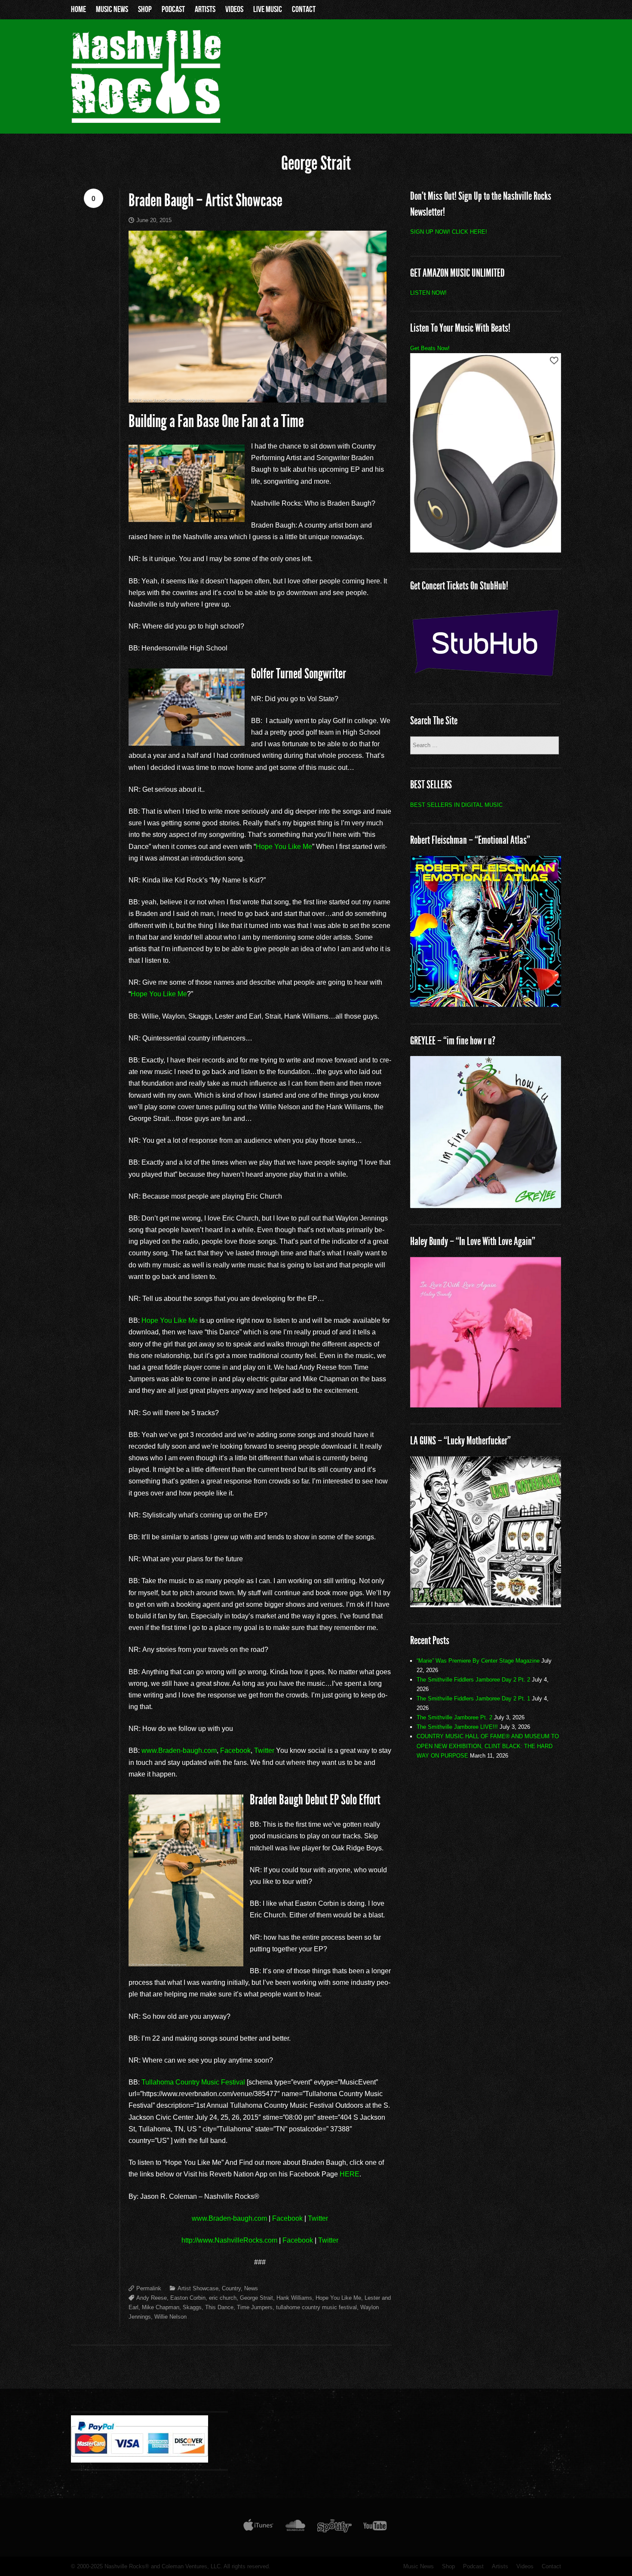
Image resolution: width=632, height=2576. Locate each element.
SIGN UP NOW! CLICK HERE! (449, 232)
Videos (234, 9)
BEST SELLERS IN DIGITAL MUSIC (456, 805)
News (251, 2288)
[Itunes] (258, 2527)
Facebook (235, 1750)
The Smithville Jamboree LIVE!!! (457, 1727)
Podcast (173, 9)
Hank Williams (294, 2298)
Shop (145, 9)
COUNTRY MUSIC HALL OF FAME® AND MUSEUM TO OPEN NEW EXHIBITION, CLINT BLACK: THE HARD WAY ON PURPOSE (488, 1746)
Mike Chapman (161, 2307)
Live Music (268, 9)
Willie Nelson (170, 2317)
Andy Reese (152, 2298)
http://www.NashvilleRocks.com (229, 2240)
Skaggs (192, 2307)
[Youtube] (375, 2527)
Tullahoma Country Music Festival (193, 2082)
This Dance (219, 2307)
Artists (205, 9)
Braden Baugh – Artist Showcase (206, 200)
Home (78, 9)
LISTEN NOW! (428, 293)
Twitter (264, 1750)
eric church (223, 2298)
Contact (304, 9)
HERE (350, 2174)
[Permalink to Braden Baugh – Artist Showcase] (260, 317)
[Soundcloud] (295, 2527)
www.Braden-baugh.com (179, 1750)
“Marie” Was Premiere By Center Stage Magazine (478, 1661)
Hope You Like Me (284, 847)
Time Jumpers (255, 2307)
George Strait (256, 2298)
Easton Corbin (188, 2298)
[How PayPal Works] (140, 2460)
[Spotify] (334, 2527)
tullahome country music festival (316, 2307)
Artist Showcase (198, 2288)
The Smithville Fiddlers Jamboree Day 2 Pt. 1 (473, 1699)
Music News (112, 9)
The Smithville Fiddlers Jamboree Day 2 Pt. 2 (473, 1680)
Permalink (149, 2288)
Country (231, 2288)
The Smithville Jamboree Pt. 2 (454, 1717)
